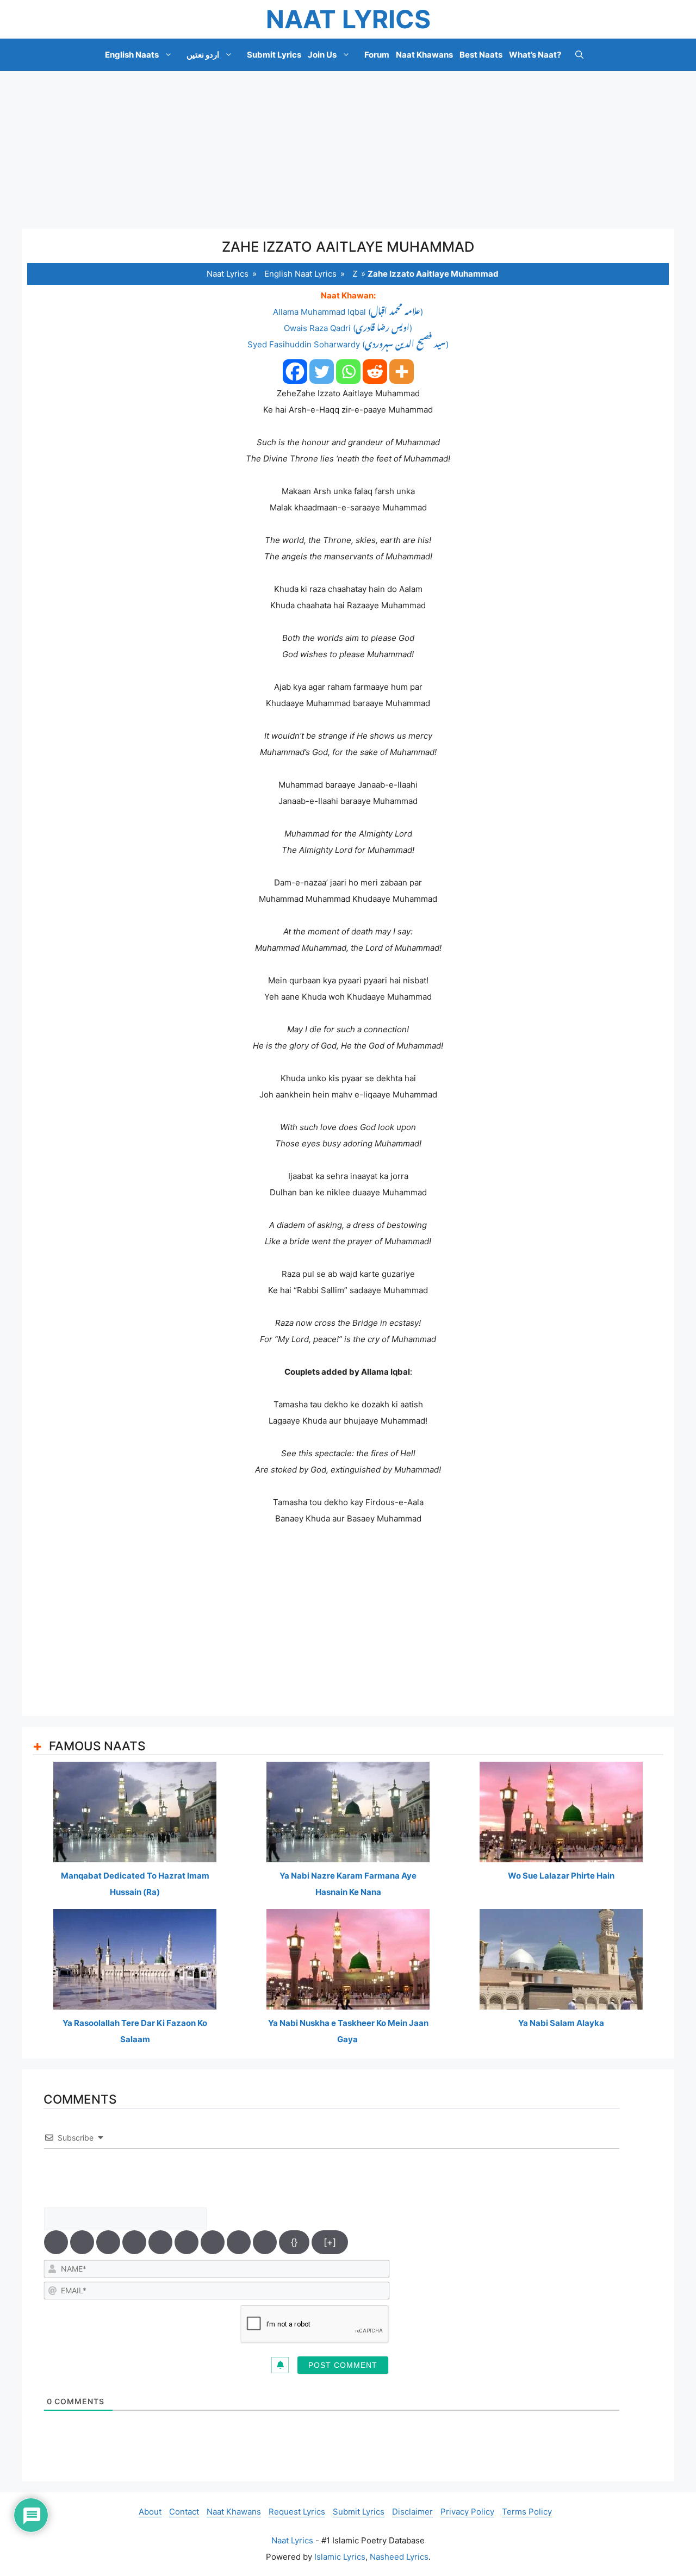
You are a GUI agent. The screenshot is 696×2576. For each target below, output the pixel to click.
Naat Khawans (424, 55)
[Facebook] (295, 372)
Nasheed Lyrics (399, 2557)
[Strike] (134, 2242)
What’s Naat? (535, 55)
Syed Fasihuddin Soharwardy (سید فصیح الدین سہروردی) (348, 344)
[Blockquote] (213, 2242)
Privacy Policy (467, 2512)
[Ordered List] (160, 2242)
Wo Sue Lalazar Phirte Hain (561, 1876)
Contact (184, 2512)
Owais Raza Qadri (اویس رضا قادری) (348, 328)
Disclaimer (412, 2512)
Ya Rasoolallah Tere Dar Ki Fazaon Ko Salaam (135, 2031)
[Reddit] (375, 372)
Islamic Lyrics (340, 2557)
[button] (579, 55)
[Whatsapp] (348, 372)
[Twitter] (322, 372)
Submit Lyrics (274, 55)
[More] (402, 372)
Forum (377, 55)
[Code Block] (239, 2242)
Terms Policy (527, 2512)
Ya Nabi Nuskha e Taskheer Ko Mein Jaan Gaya (348, 2031)
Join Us (322, 55)
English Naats (132, 55)
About (150, 2512)
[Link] (265, 2242)
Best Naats (481, 55)
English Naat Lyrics (300, 274)
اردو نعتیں (203, 55)
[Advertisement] (348, 150)
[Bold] (56, 2242)
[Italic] (82, 2242)
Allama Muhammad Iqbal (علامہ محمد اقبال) (348, 312)
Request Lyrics (297, 2512)
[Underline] (108, 2242)
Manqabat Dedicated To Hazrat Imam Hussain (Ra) (135, 1884)
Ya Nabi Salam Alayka (561, 2023)
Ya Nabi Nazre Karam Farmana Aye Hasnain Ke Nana (348, 1884)
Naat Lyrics (348, 19)
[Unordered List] (187, 2242)
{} (294, 2242)
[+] (330, 2242)
